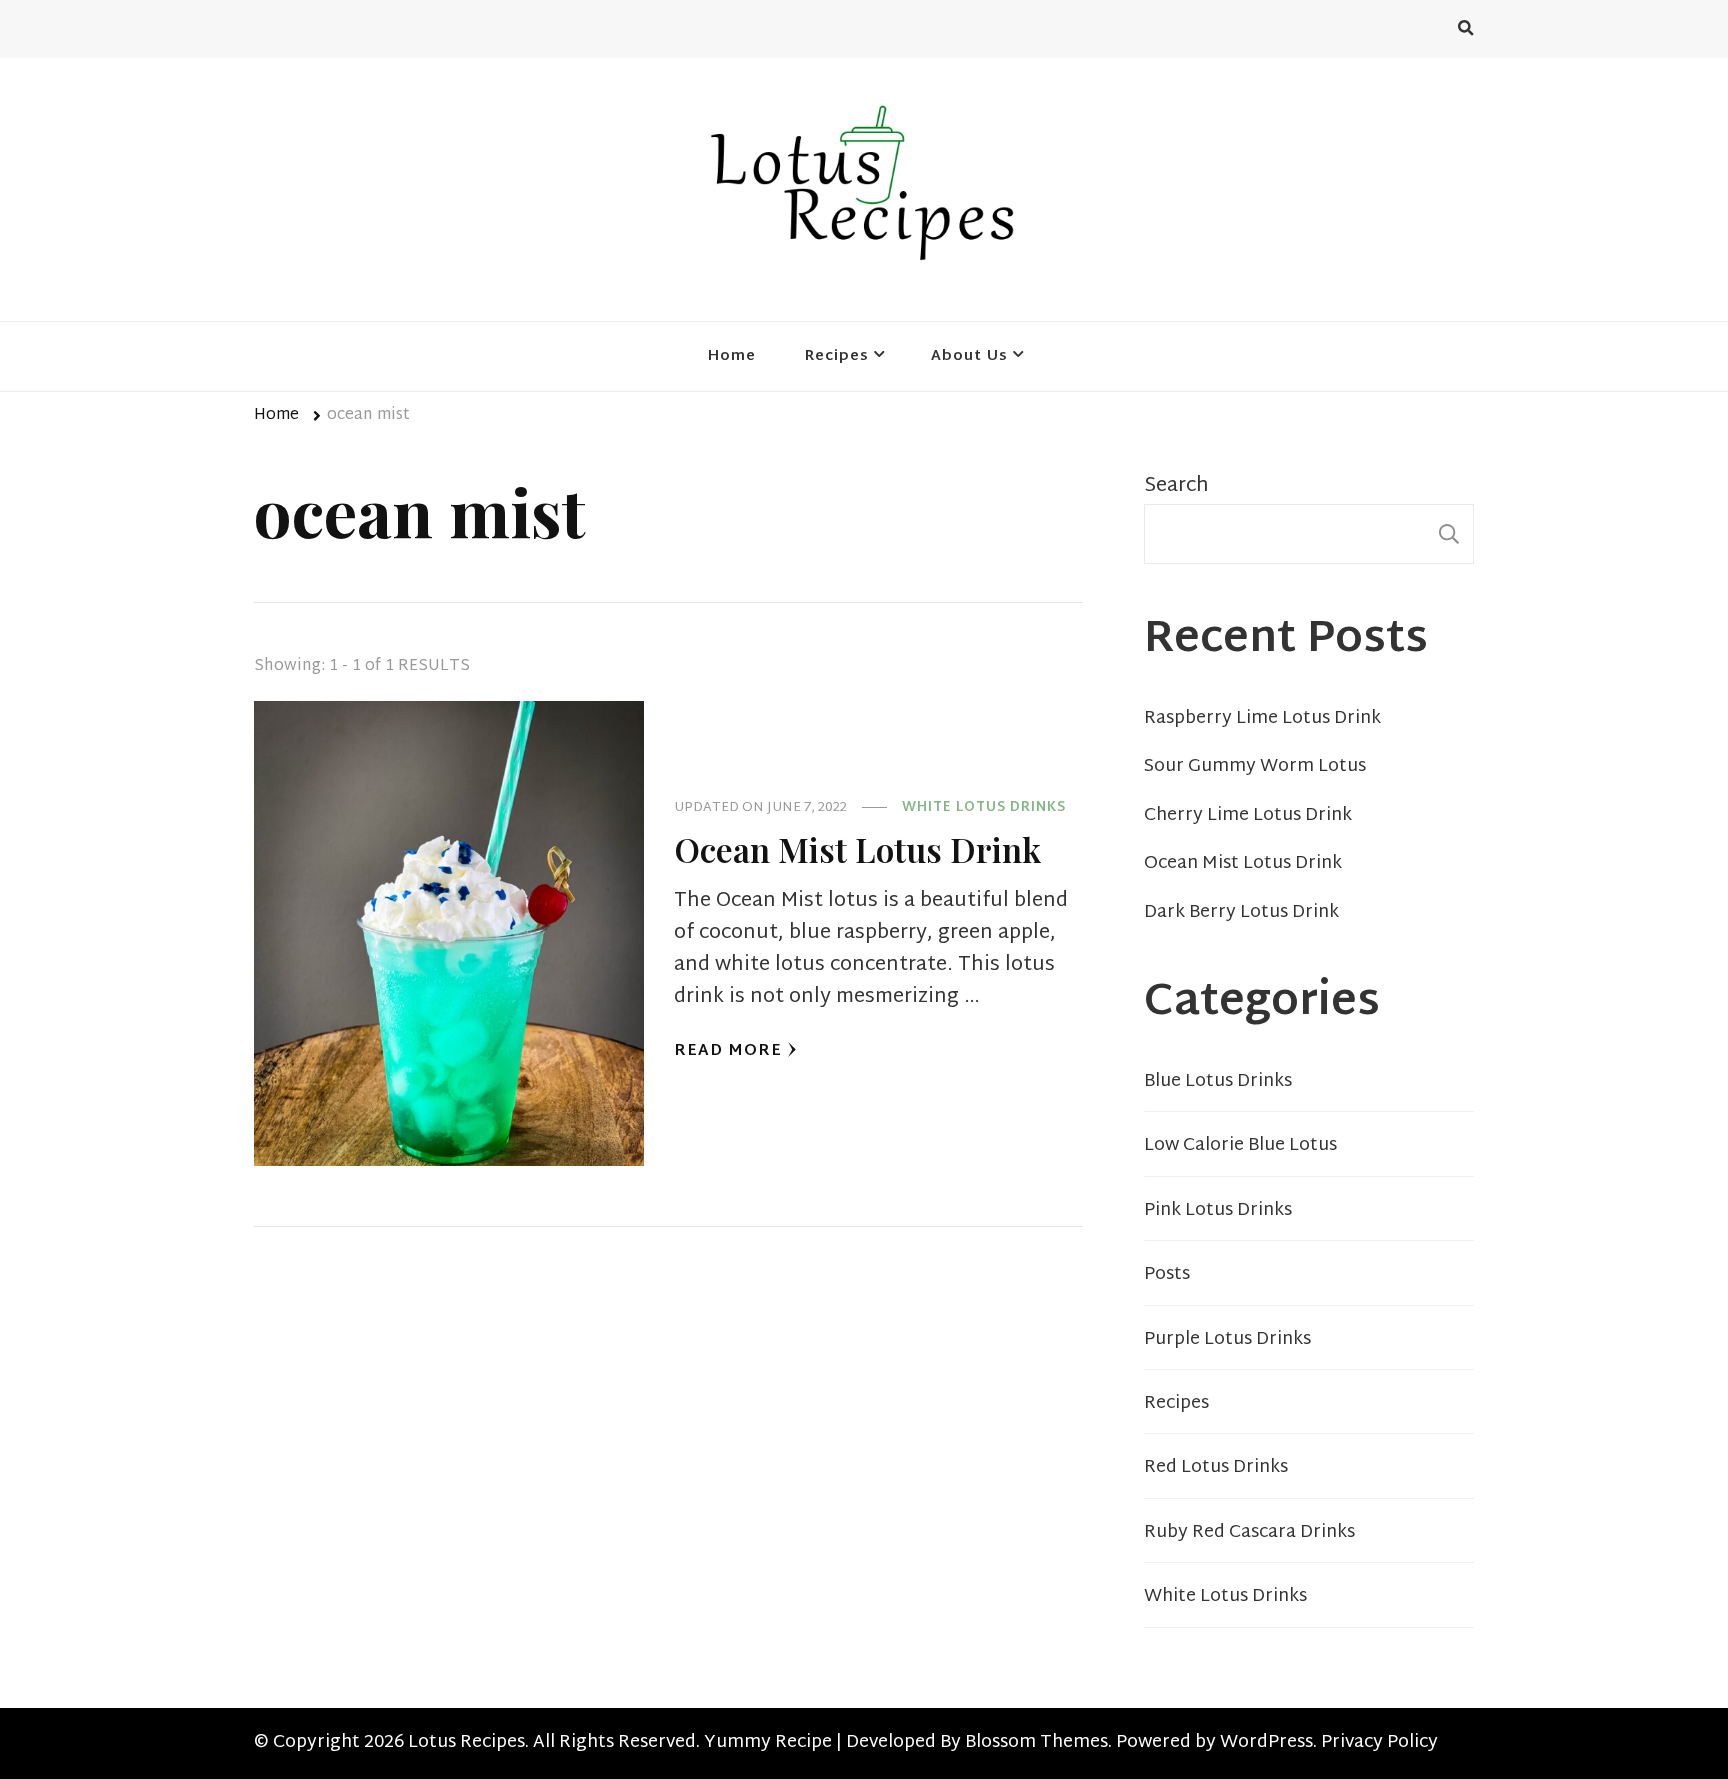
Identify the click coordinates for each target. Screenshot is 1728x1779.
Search (1176, 486)
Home (732, 356)
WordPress (1266, 1743)
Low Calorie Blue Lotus (1240, 1146)
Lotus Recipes (466, 1743)
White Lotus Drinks (984, 809)
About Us (969, 356)
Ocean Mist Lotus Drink (857, 849)
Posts (1167, 1275)
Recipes (837, 356)
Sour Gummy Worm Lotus (1255, 767)
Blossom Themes (1036, 1743)
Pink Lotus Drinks (1218, 1211)
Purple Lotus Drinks (1227, 1340)
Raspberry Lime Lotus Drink (1262, 719)
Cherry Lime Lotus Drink (1248, 816)
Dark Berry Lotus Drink (1241, 913)
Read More (728, 1051)
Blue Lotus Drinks (1218, 1082)
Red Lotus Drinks (1216, 1468)
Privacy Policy (1379, 1743)
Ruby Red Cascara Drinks (1249, 1533)
